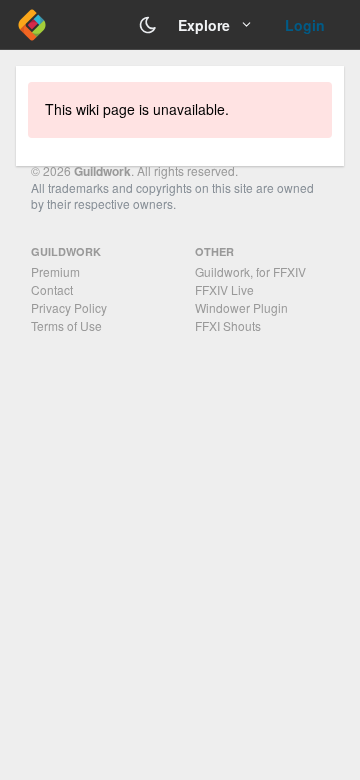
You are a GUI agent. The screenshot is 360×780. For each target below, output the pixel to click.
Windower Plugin (241, 307)
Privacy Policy (69, 307)
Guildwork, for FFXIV (250, 271)
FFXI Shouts (228, 325)
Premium (55, 271)
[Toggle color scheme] (148, 25)
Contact (52, 289)
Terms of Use (66, 325)
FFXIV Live (224, 289)
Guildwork (102, 171)
